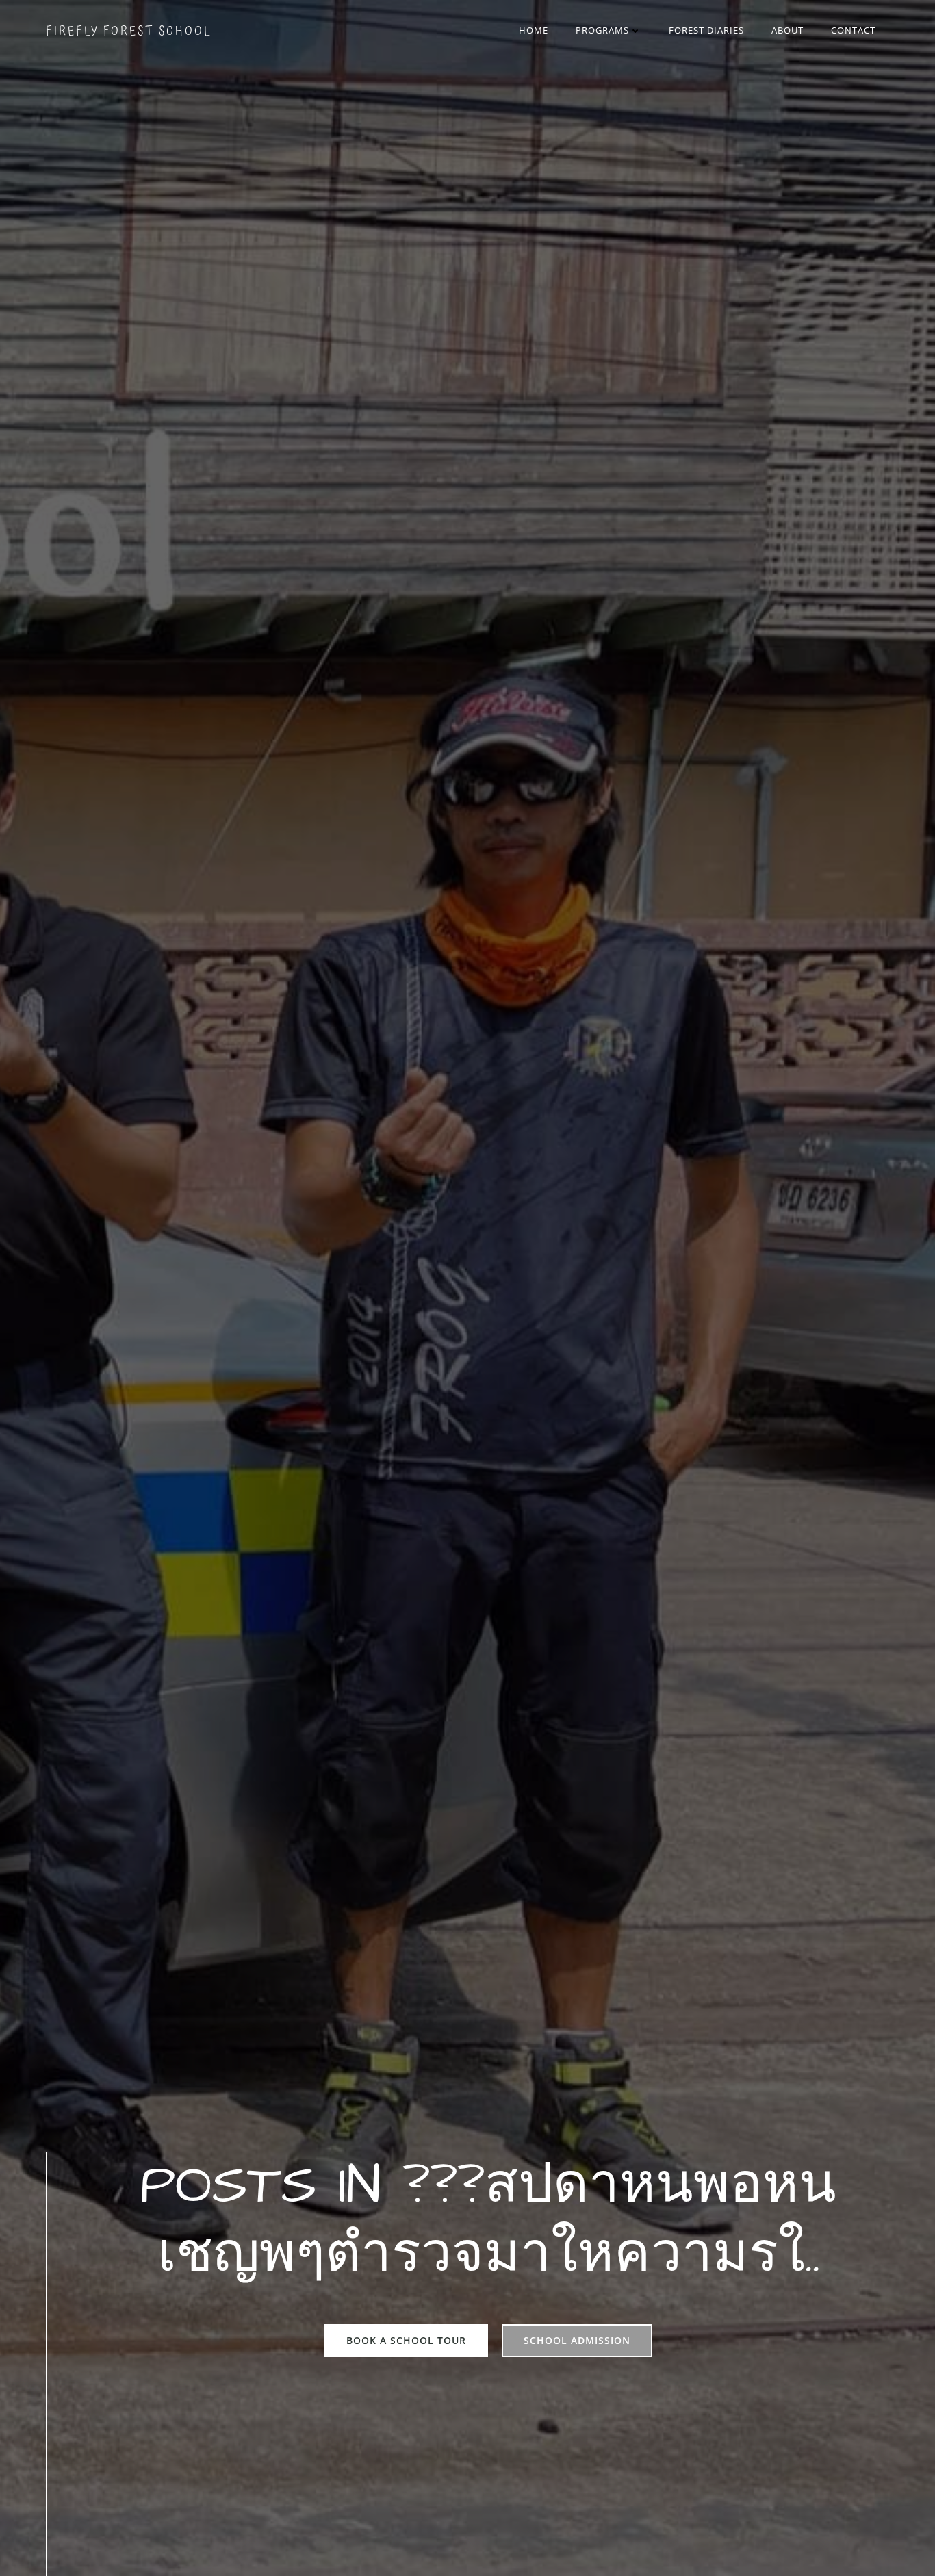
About (787, 30)
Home (534, 30)
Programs (602, 30)
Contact (853, 30)
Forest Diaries (706, 30)
